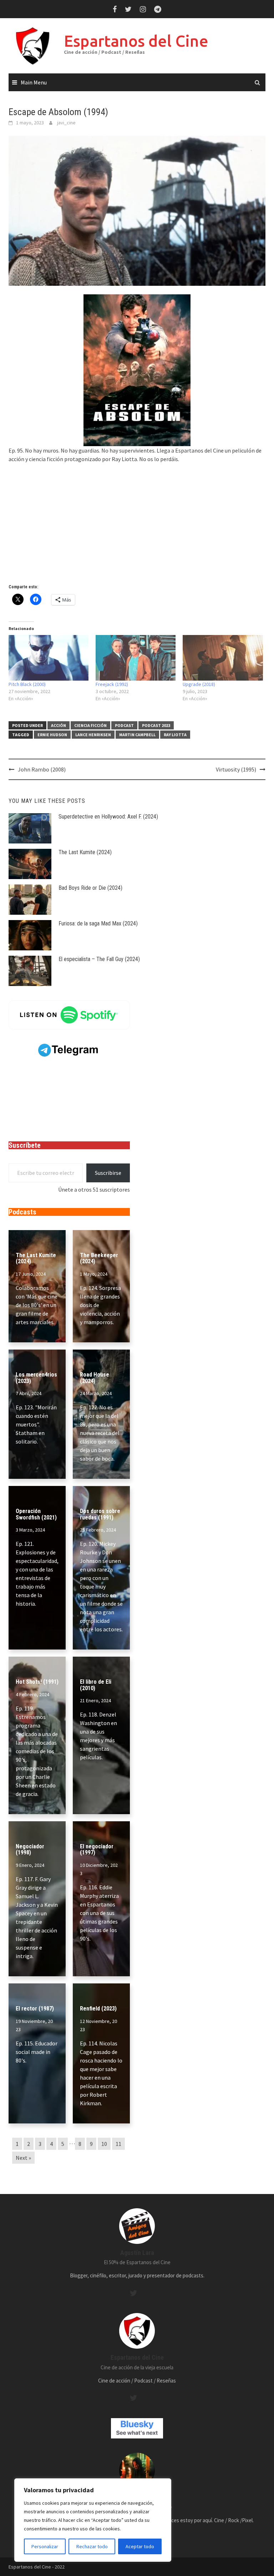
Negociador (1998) (30, 1850)
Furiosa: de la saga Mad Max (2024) (98, 923)
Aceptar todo (140, 2546)
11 (118, 2144)
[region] (93, 2520)
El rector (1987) (35, 2009)
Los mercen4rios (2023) (36, 1378)
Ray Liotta (175, 735)
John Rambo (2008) (42, 769)
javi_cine (66, 123)
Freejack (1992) (112, 684)
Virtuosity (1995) (236, 769)
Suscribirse (108, 1173)
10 (104, 2144)
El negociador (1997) (97, 1850)
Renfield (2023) (98, 2009)
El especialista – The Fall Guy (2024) (99, 959)
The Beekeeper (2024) (99, 1258)
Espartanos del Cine (136, 41)
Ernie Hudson (52, 735)
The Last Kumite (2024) (85, 852)
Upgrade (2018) (199, 684)
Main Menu (34, 82)
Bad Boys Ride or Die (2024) (90, 888)
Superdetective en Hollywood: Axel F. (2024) (108, 817)
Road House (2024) (95, 1378)
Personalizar (45, 2546)
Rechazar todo (92, 2546)
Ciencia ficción (90, 725)
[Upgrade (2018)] (223, 658)
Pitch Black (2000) (27, 684)
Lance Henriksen (93, 735)
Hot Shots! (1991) (37, 1682)
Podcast (124, 725)
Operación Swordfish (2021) (36, 1514)
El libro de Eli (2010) (96, 1685)
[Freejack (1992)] (136, 658)
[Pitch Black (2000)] (49, 658)
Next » (23, 2158)
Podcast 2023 (156, 725)
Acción (59, 725)
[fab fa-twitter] (133, 2293)
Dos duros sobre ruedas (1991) (100, 1514)
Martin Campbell (137, 735)
